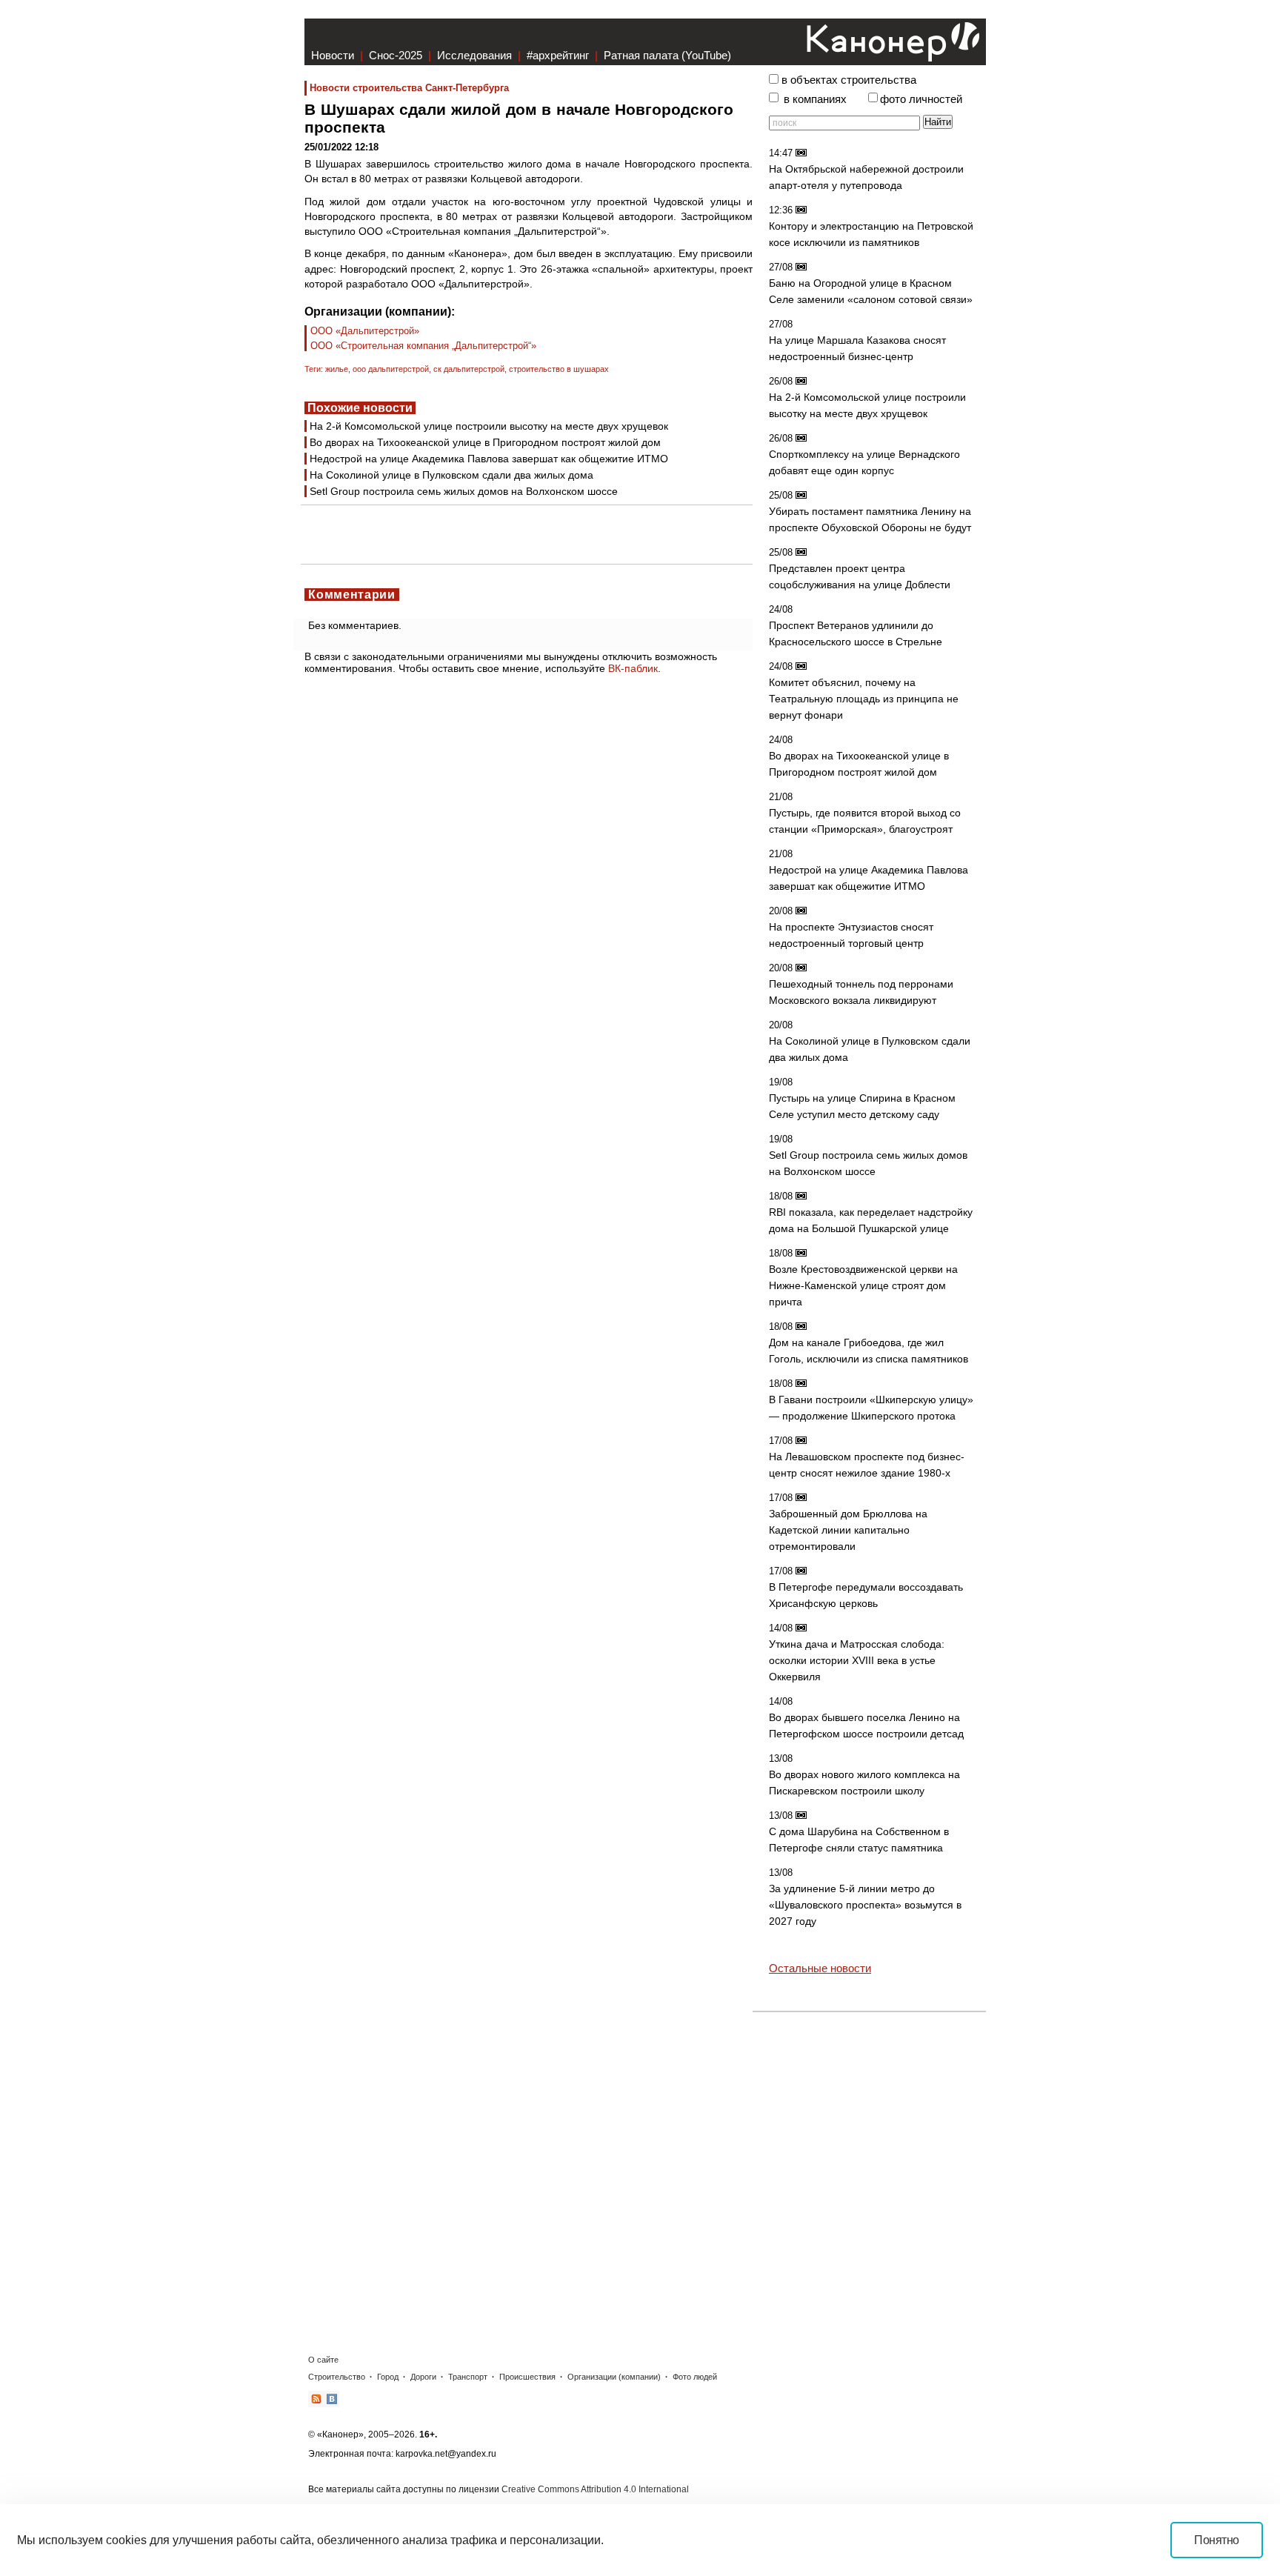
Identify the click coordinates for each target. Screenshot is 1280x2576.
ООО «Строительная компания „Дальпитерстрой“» (423, 346)
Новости (333, 55)
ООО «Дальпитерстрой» (365, 331)
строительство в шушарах (559, 369)
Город (388, 2377)
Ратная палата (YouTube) (667, 55)
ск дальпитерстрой (469, 369)
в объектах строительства (849, 80)
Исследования (474, 55)
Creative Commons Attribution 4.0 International (595, 2489)
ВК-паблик (633, 668)
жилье (337, 369)
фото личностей (921, 99)
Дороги (423, 2377)
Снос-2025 (396, 55)
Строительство (337, 2377)
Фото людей (695, 2377)
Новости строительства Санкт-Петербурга (409, 88)
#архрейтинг (558, 55)
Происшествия (527, 2377)
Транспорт (468, 2377)
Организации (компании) (614, 2377)
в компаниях (815, 99)
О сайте (323, 2360)
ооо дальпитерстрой (391, 369)
